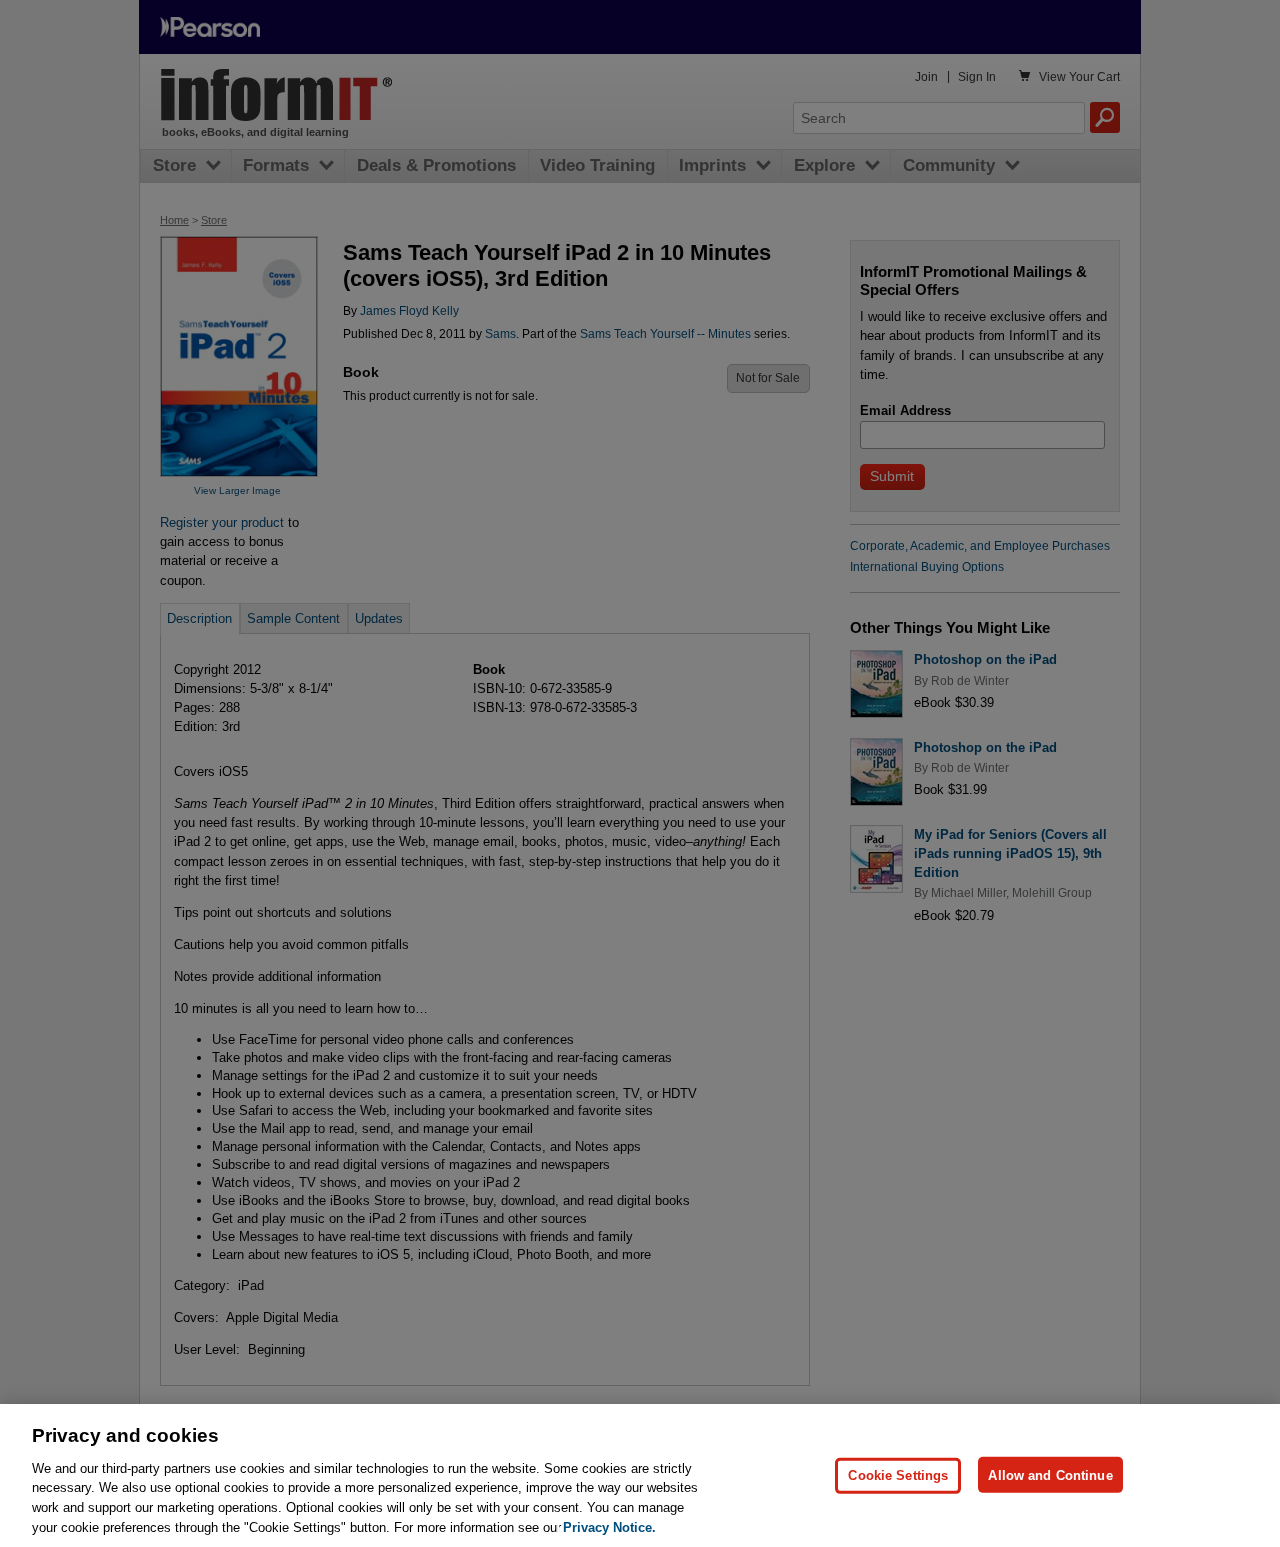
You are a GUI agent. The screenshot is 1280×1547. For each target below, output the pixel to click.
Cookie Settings (898, 1474)
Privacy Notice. (609, 1526)
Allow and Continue (1050, 1474)
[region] (640, 1475)
